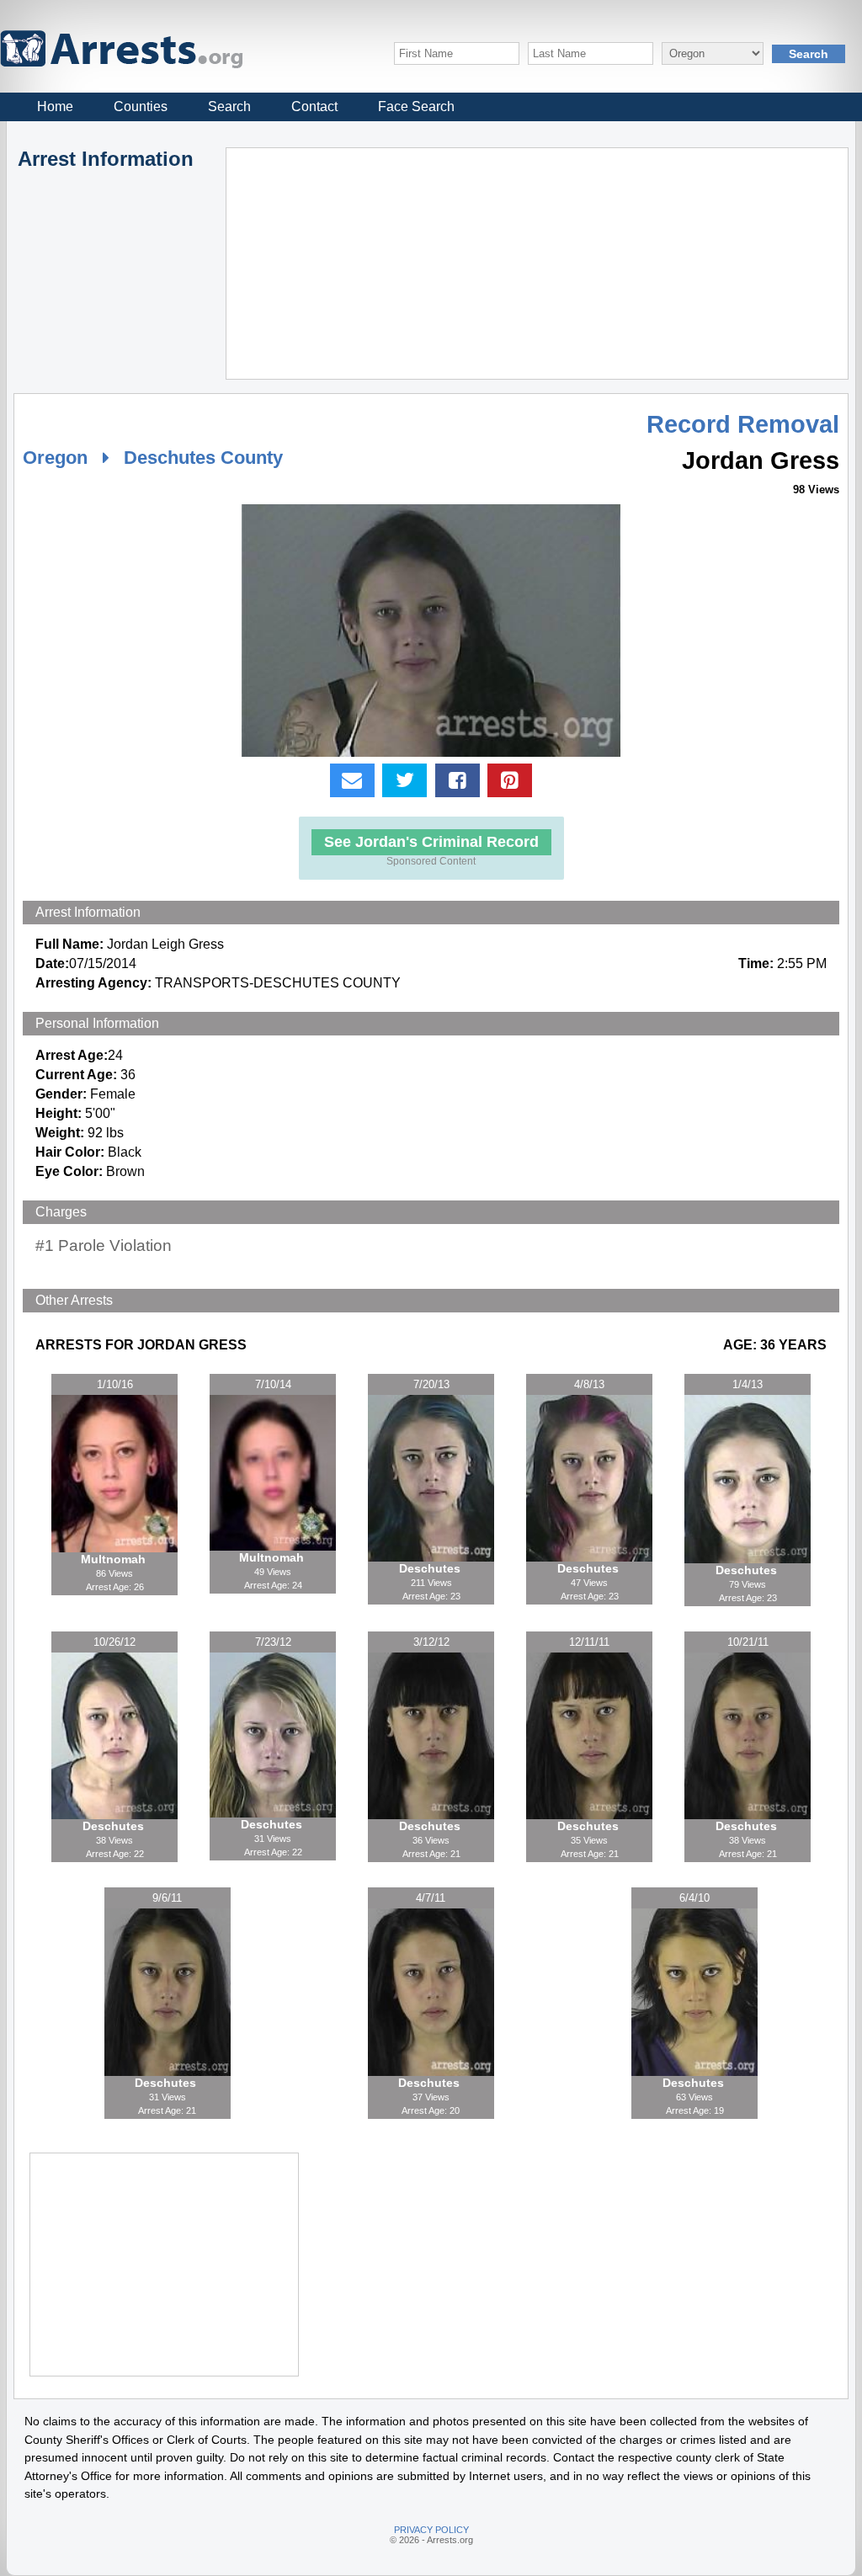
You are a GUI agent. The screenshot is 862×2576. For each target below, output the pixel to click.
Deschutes (431, 1568)
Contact (314, 106)
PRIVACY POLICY (431, 2530)
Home (55, 106)
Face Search (416, 106)
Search (229, 106)
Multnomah (115, 1559)
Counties (141, 106)
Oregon (55, 458)
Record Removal (743, 424)
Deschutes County (203, 458)
